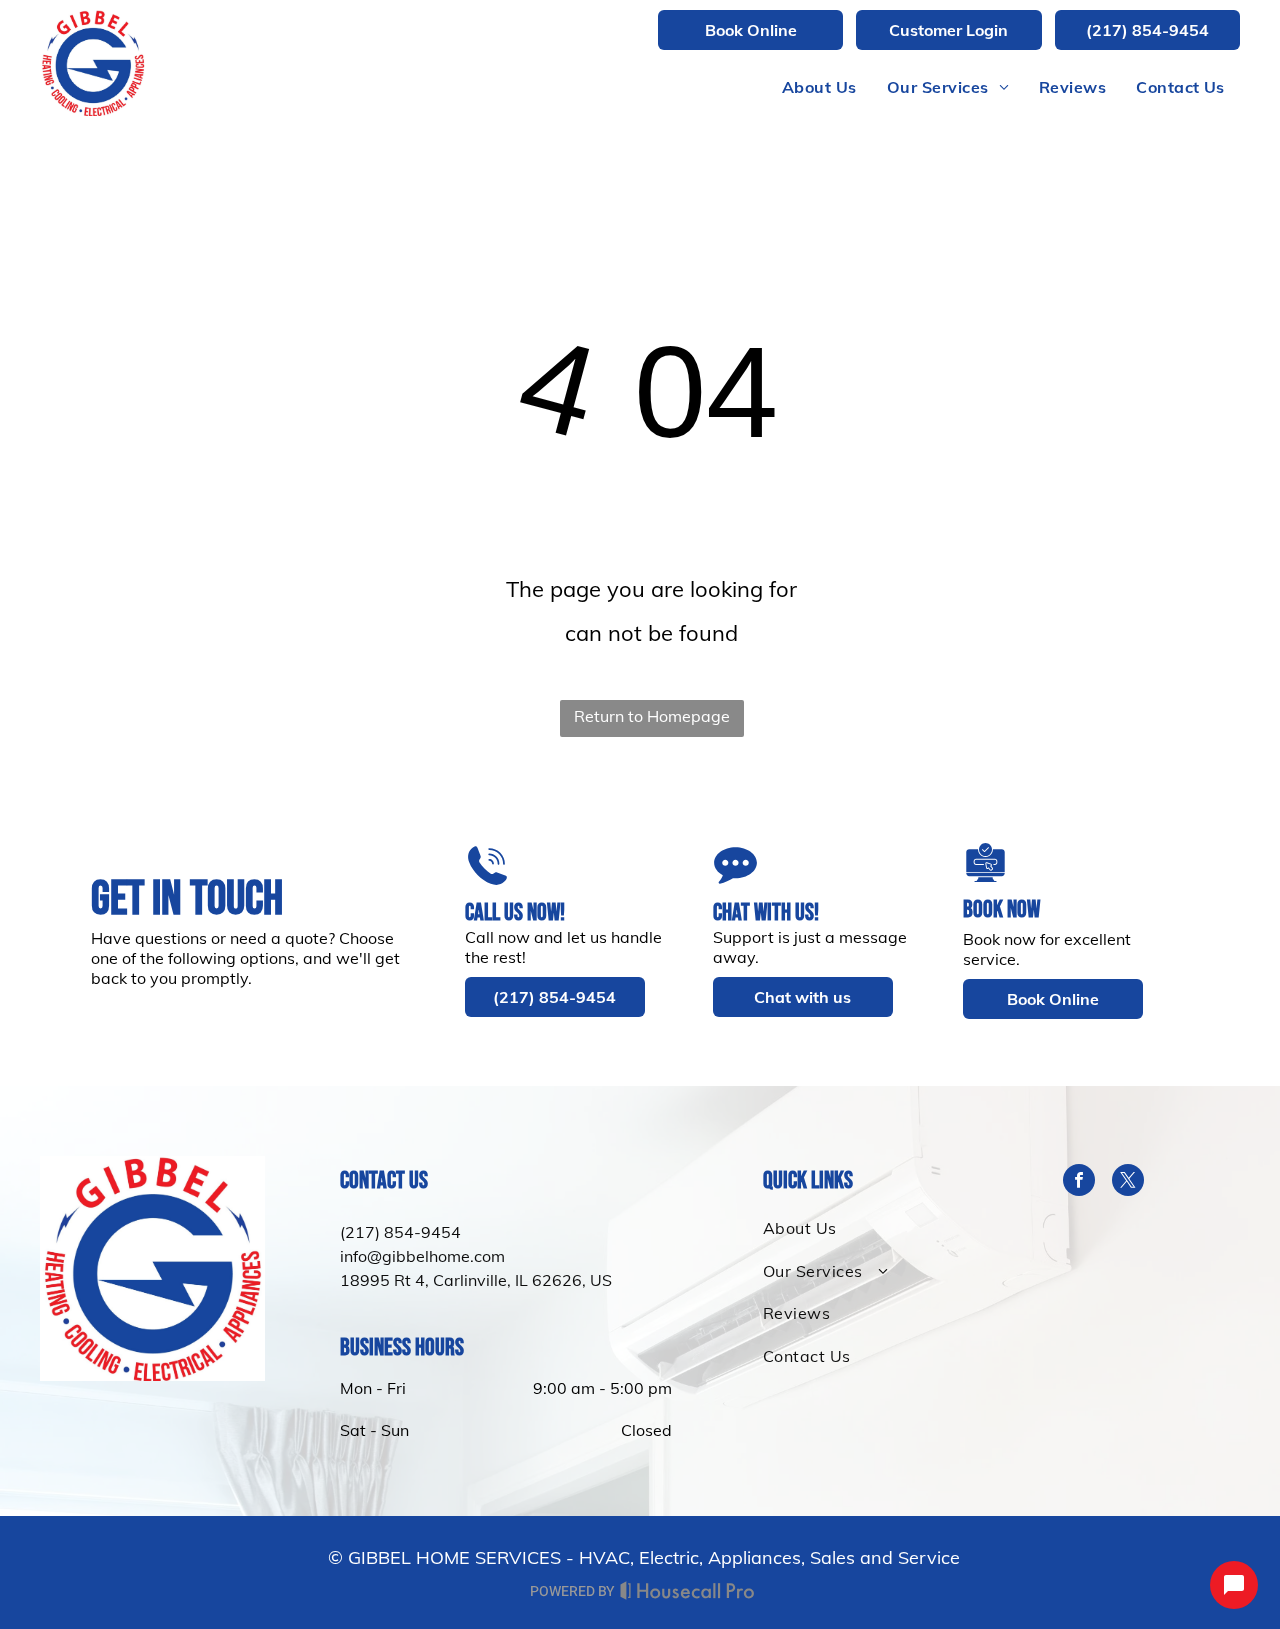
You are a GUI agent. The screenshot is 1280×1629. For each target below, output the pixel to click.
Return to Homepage (652, 716)
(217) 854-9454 (400, 1232)
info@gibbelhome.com (422, 1256)
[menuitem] (819, 87)
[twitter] (1128, 1182)
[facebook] (1079, 1182)
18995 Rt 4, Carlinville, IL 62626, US (476, 1280)
